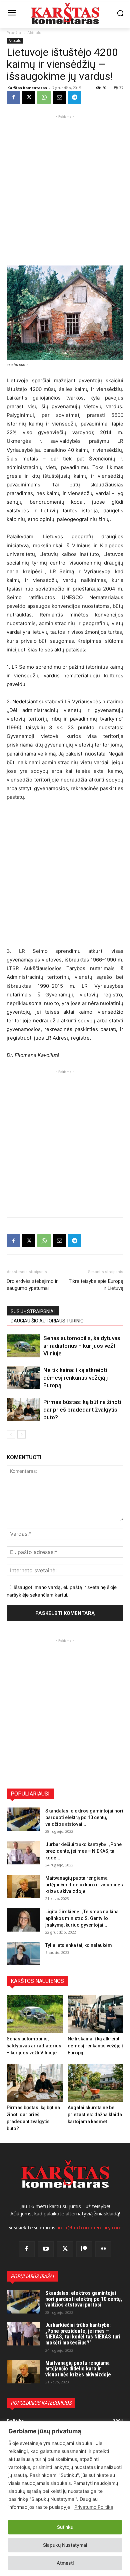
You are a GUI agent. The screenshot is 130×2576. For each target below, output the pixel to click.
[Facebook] (13, 97)
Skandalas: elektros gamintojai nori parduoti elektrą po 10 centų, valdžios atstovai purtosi (84, 2299)
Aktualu (34, 33)
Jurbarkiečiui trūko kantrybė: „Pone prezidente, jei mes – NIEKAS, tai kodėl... (83, 1851)
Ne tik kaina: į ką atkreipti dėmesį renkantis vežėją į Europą (75, 1378)
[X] (29, 97)
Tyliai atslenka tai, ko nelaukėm (79, 1945)
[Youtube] (46, 2249)
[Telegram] (75, 97)
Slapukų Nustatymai (65, 2545)
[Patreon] (84, 2249)
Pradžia (14, 33)
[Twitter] (65, 2249)
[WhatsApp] (44, 97)
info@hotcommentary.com (90, 2228)
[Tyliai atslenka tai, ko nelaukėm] (23, 1954)
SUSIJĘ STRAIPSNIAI (33, 1311)
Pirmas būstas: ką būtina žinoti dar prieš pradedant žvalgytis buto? (82, 1410)
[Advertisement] (65, 185)
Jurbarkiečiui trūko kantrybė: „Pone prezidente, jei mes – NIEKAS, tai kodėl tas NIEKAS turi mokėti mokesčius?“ (83, 2334)
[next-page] (21, 1434)
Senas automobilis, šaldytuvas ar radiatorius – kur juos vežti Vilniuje (82, 1346)
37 (121, 88)
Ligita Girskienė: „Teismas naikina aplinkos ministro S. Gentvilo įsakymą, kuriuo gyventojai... (82, 1918)
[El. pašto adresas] (59, 97)
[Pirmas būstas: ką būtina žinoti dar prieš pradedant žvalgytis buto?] (23, 1410)
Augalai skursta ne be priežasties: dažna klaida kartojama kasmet (95, 2115)
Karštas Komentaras (27, 88)
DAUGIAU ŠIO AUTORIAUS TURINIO (47, 1321)
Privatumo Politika (94, 2507)
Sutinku (65, 2527)
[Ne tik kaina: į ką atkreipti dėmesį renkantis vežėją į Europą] (23, 1378)
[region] (65, 2499)
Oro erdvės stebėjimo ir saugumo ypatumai (32, 1285)
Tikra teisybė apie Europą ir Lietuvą (96, 1285)
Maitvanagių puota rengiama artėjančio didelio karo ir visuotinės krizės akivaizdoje (84, 1885)
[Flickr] (103, 2249)
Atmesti (65, 2563)
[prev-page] (11, 1434)
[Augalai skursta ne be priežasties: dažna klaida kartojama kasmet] (96, 2083)
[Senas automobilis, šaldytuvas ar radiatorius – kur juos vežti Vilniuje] (23, 1346)
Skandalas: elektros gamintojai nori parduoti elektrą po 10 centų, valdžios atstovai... (84, 1817)
